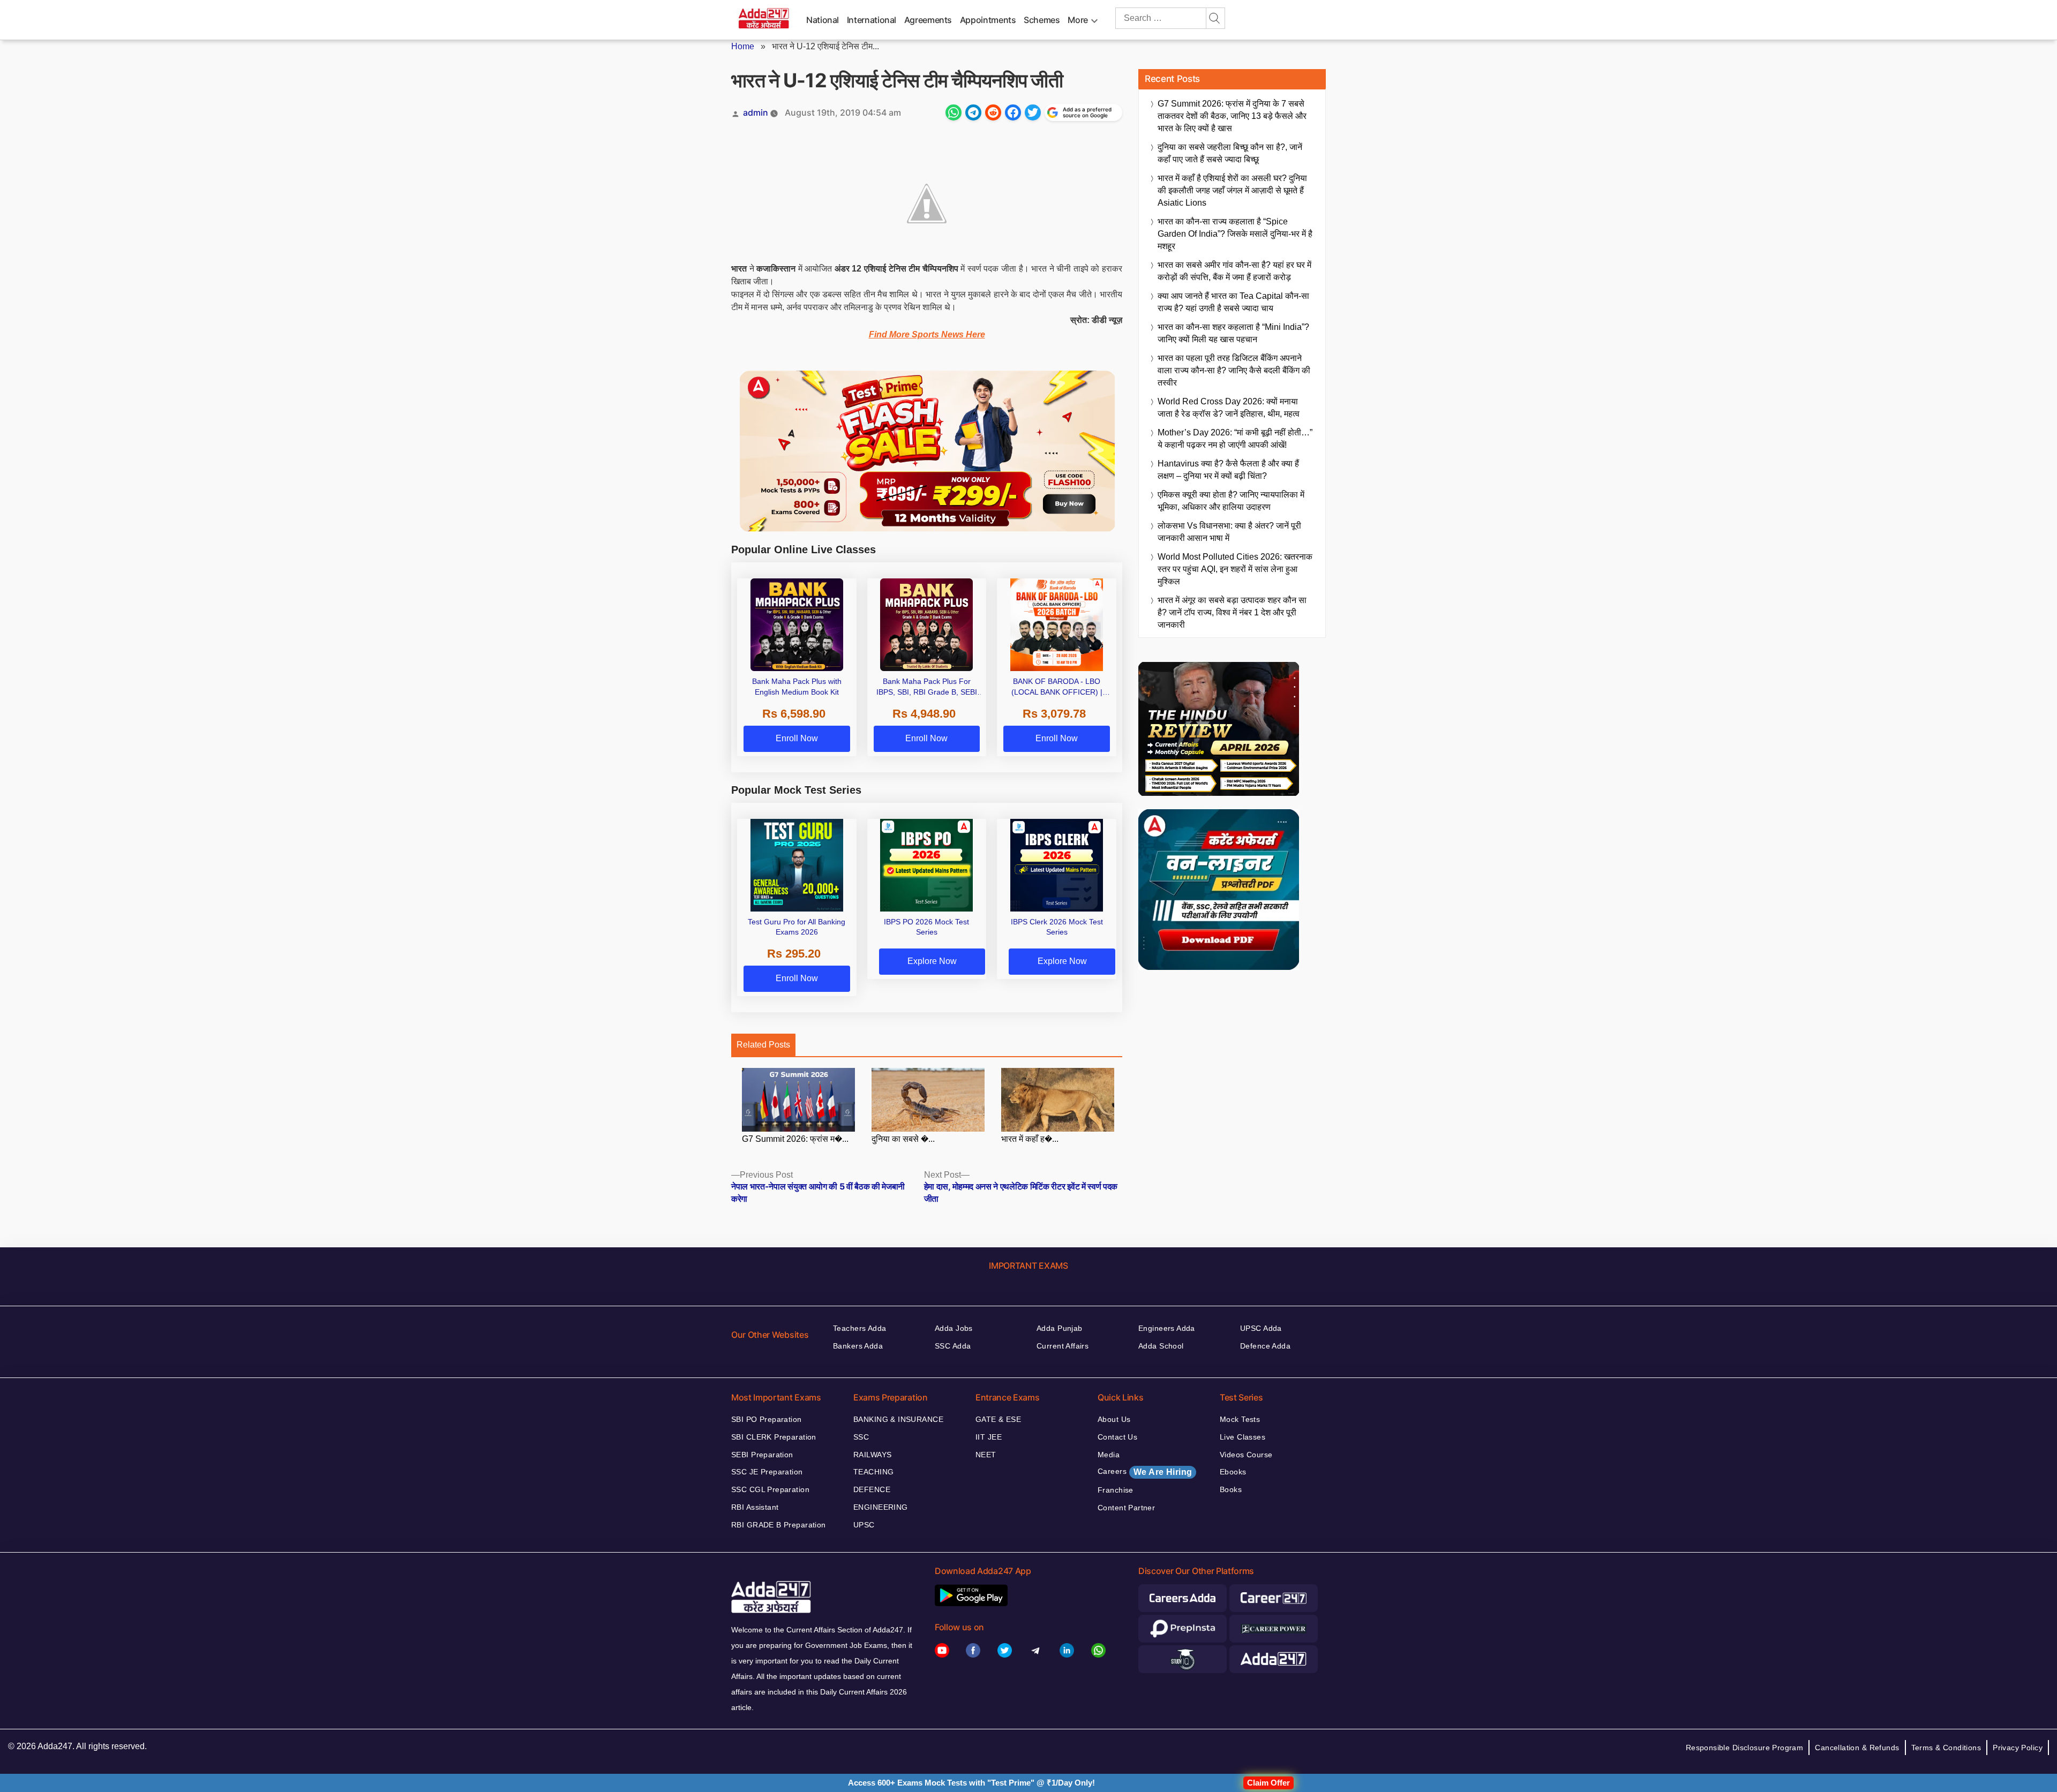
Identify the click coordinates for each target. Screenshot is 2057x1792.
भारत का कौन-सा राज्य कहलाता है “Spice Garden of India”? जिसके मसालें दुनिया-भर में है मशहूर (1235, 234)
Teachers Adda (859, 1328)
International (872, 20)
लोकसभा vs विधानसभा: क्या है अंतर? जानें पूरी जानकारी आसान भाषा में (1229, 532)
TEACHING (873, 1472)
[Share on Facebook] (1013, 112)
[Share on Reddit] (993, 112)
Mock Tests (1240, 1419)
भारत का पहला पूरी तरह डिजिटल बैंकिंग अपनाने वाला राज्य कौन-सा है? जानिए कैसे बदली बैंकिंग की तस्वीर (1234, 370)
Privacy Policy (2018, 1748)
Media (1109, 1455)
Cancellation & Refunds (1857, 1748)
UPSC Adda (1261, 1328)
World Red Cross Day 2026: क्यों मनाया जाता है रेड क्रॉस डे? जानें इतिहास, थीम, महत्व (1229, 408)
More (1078, 20)
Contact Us (1117, 1437)
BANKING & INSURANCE (898, 1419)
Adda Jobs (954, 1328)
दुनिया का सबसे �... (903, 1139)
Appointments (988, 20)
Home (743, 46)
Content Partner (1126, 1508)
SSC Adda (953, 1346)
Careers (1145, 1472)
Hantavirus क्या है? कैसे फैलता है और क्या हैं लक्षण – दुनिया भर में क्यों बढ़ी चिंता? (1228, 470)
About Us (1114, 1419)
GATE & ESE (998, 1419)
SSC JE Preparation (767, 1472)
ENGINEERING (881, 1507)
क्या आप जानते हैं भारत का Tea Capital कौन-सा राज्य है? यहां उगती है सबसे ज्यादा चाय (1233, 302)
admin (756, 112)
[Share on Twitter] (1033, 112)
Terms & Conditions (1946, 1748)
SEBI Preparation (762, 1455)
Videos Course (1246, 1455)
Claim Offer (1268, 1783)
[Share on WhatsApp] (954, 112)
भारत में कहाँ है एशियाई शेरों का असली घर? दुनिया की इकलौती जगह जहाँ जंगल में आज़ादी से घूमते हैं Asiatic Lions (1232, 190)
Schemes (1042, 20)
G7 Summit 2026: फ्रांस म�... (795, 1139)
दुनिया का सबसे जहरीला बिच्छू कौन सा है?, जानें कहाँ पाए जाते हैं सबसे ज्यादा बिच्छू (1230, 153)
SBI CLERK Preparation (774, 1437)
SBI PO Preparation (767, 1419)
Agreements (928, 20)
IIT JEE (989, 1437)
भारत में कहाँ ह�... (1030, 1139)
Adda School (1161, 1346)
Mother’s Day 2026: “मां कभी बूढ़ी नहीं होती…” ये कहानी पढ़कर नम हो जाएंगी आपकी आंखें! (1235, 439)
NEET (986, 1455)
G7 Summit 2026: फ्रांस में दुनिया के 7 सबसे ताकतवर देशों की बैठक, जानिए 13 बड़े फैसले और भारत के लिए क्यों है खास (1232, 116)
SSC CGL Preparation (770, 1489)
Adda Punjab (1060, 1328)
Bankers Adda (858, 1346)
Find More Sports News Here (927, 334)
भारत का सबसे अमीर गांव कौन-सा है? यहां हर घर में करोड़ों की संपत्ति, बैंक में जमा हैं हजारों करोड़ (1234, 271)
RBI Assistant (755, 1507)
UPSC (864, 1525)
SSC (861, 1437)
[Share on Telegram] (973, 112)
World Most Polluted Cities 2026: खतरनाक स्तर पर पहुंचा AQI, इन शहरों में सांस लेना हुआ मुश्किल (1235, 569)
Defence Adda (1265, 1346)
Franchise (1116, 1490)
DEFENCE (872, 1489)
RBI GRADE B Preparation (779, 1525)
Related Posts (763, 1045)
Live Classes (1243, 1437)
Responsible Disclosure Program (1745, 1748)
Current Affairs (1063, 1346)
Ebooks (1233, 1472)
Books (1231, 1489)
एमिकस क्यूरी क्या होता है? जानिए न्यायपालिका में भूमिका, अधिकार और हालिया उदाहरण (1231, 501)
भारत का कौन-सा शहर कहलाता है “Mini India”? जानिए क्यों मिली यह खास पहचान (1233, 333)
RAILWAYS (872, 1455)
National (823, 20)
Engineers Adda (1167, 1328)
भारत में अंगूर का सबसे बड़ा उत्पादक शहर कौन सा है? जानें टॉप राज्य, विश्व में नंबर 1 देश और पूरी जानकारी (1232, 612)
